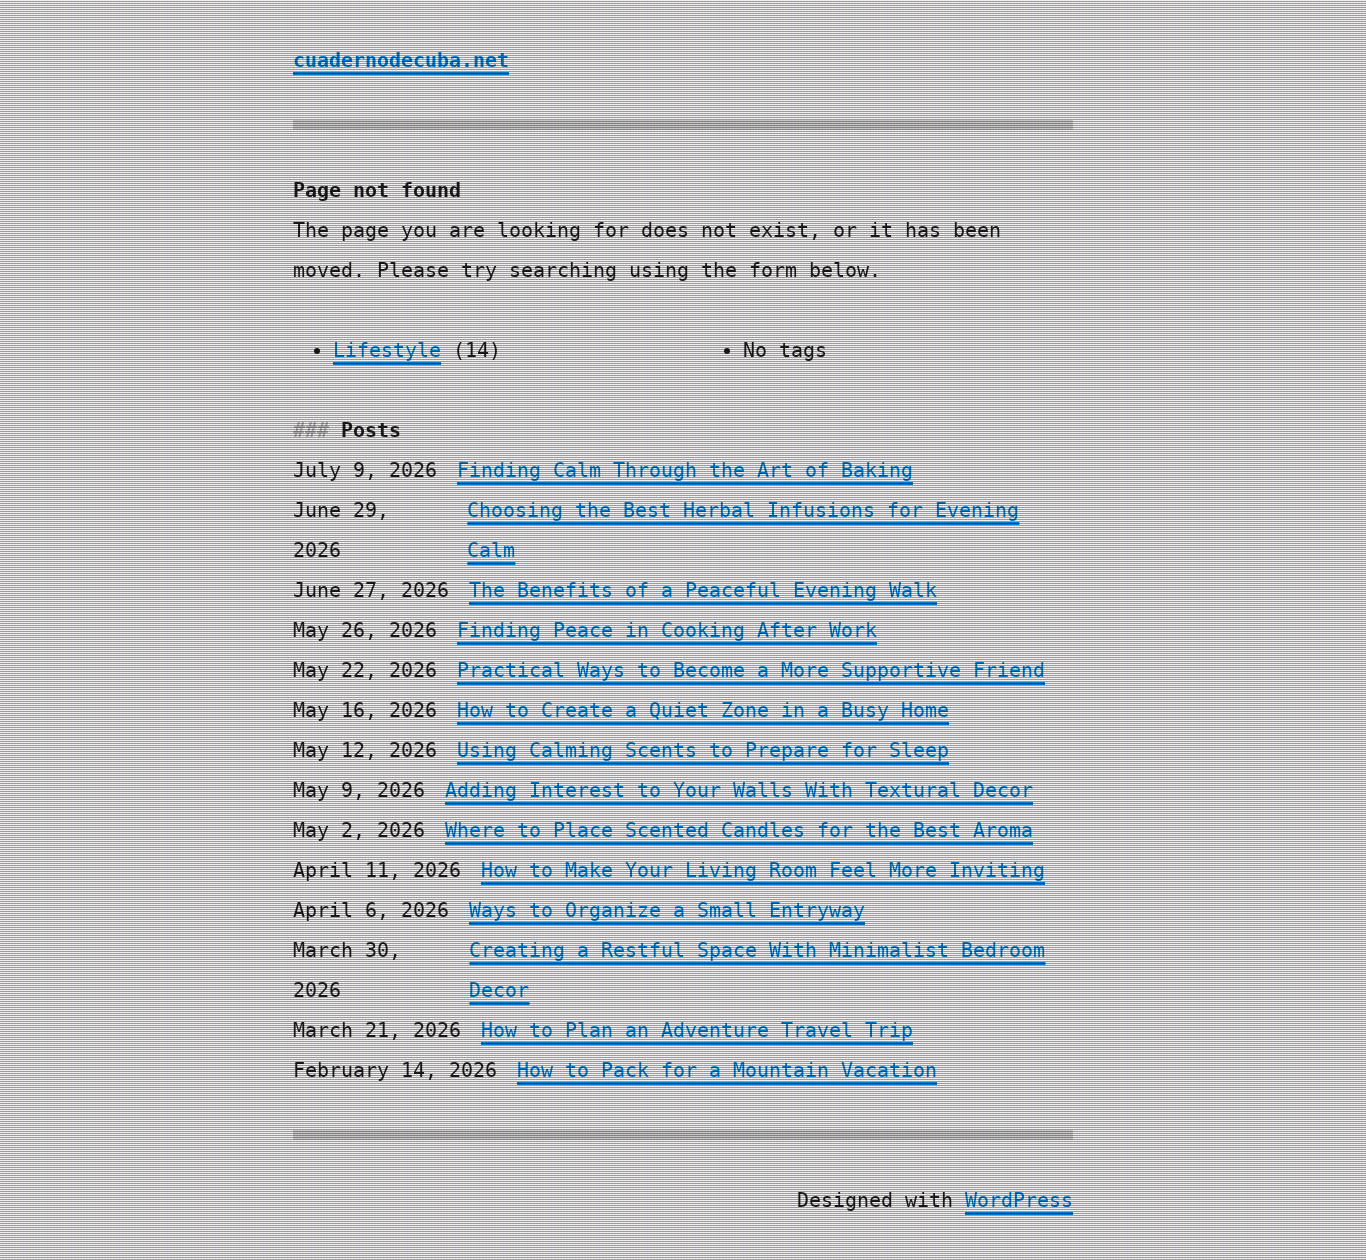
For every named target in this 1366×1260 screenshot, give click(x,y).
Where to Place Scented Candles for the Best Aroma (739, 830)
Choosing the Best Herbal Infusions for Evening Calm (743, 530)
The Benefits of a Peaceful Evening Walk (703, 590)
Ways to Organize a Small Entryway (667, 910)
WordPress (1019, 1200)
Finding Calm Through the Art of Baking (685, 470)
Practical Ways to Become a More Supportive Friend (751, 670)
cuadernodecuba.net (401, 60)
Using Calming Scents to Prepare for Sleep (703, 750)
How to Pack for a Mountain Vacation (727, 1070)
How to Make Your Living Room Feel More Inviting (763, 870)
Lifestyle (387, 350)
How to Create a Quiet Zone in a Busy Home (703, 710)
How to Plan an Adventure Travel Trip (697, 1030)
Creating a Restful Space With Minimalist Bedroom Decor (757, 970)
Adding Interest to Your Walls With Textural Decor (739, 790)
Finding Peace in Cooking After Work (667, 630)
